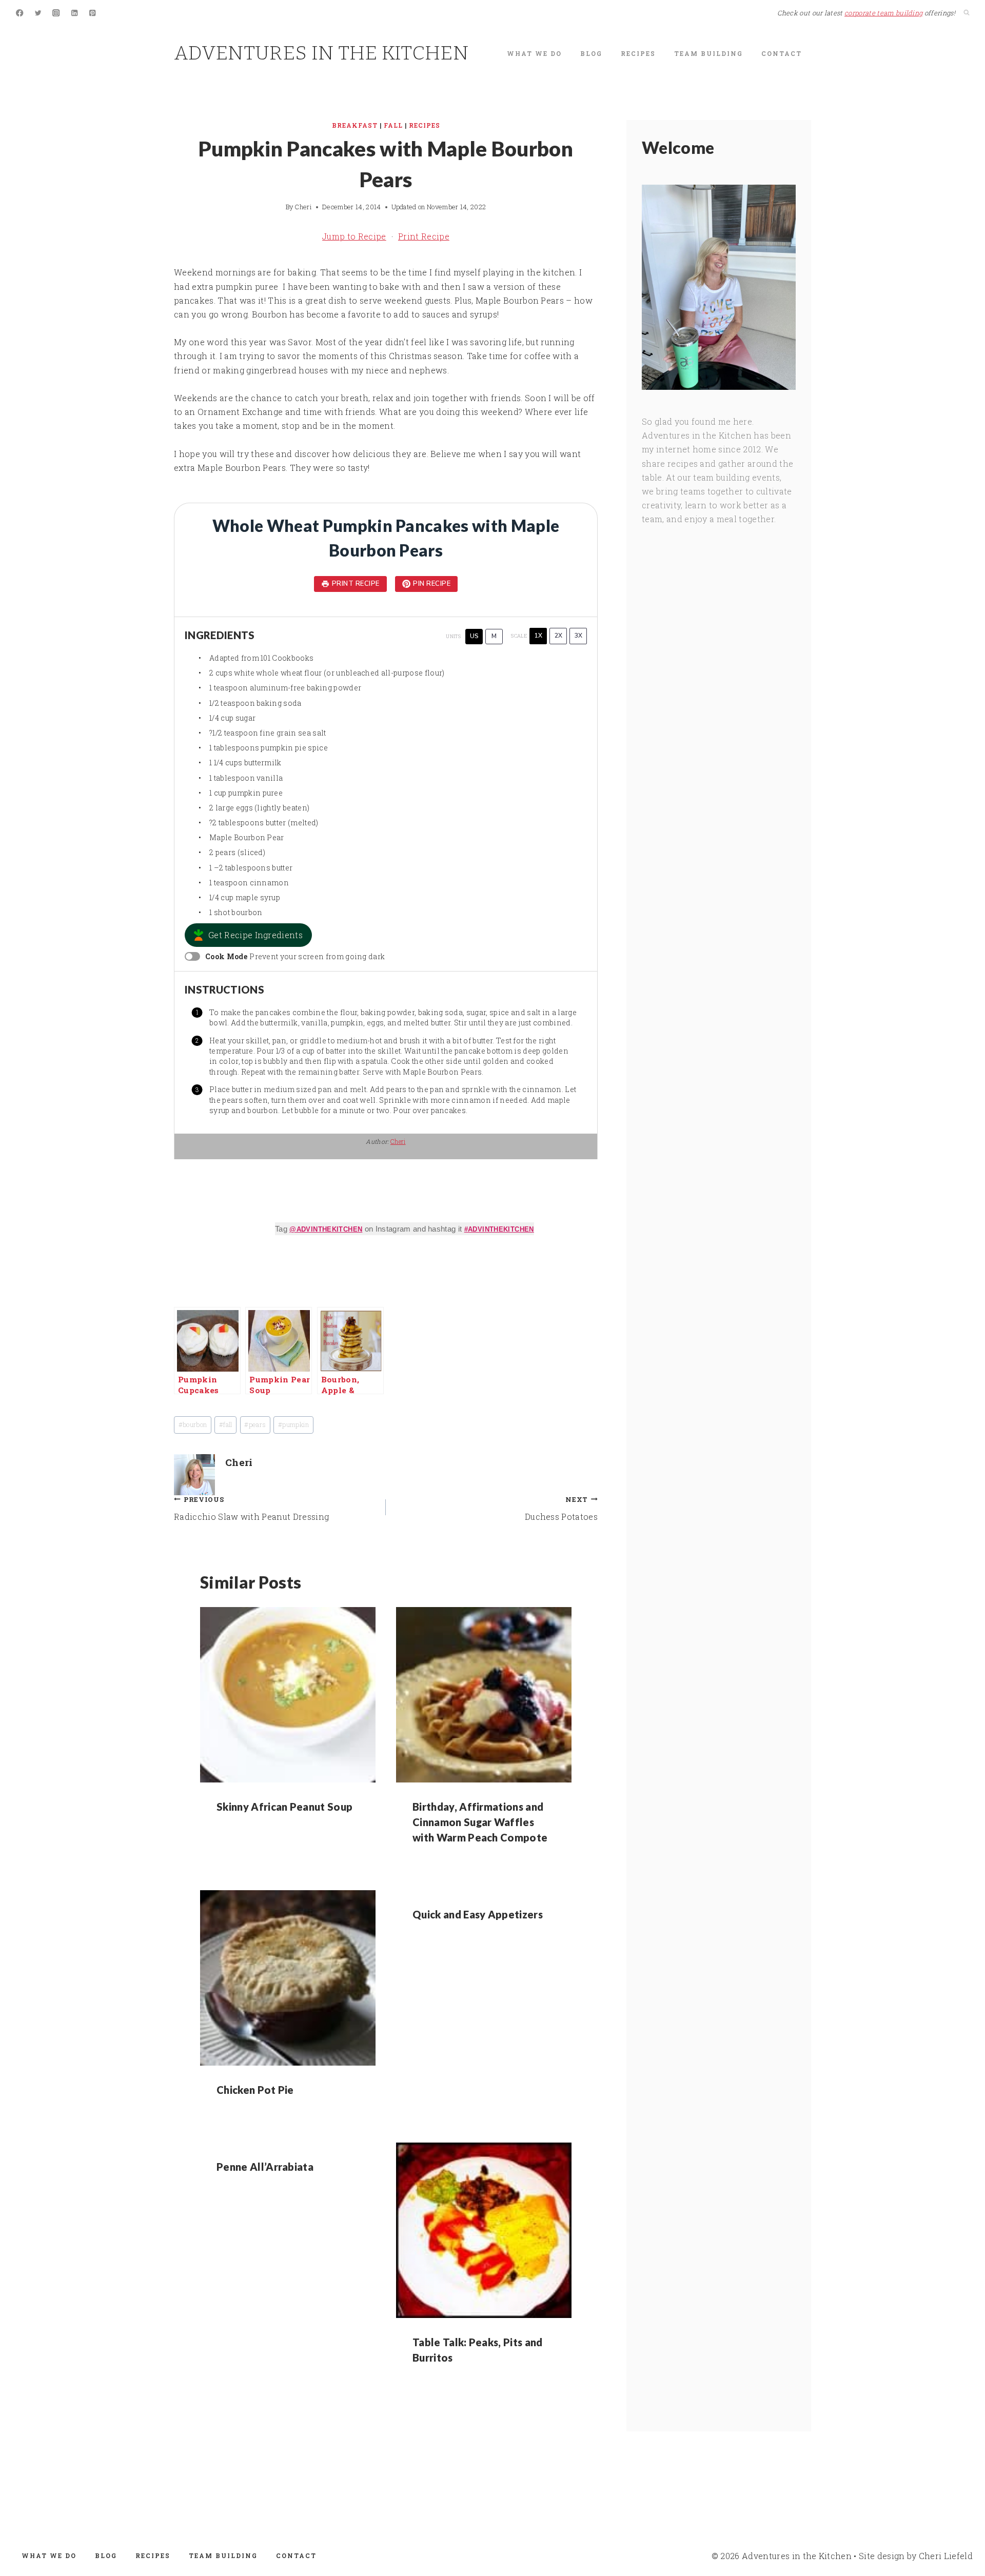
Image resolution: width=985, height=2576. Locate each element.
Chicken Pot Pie (255, 2090)
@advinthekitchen (326, 1229)
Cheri (303, 207)
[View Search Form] (967, 13)
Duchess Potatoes (561, 1509)
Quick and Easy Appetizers (478, 1914)
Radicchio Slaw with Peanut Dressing (251, 1509)
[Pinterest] (93, 13)
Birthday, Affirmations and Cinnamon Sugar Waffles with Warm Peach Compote (480, 1822)
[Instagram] (56, 13)
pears (255, 1424)
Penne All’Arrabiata (265, 2167)
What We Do (534, 53)
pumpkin (294, 1424)
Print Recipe (424, 236)
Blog (591, 53)
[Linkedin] (75, 13)
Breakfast (355, 125)
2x (558, 636)
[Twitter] (38, 13)
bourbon (193, 1424)
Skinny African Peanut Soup (284, 1807)
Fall (393, 125)
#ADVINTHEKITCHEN (499, 1229)
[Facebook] (20, 13)
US (474, 636)
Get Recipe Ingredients (255, 935)
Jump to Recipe (354, 236)
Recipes (638, 53)
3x (578, 636)
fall (226, 1424)
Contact (782, 53)
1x (538, 636)
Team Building (708, 53)
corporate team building (883, 13)
